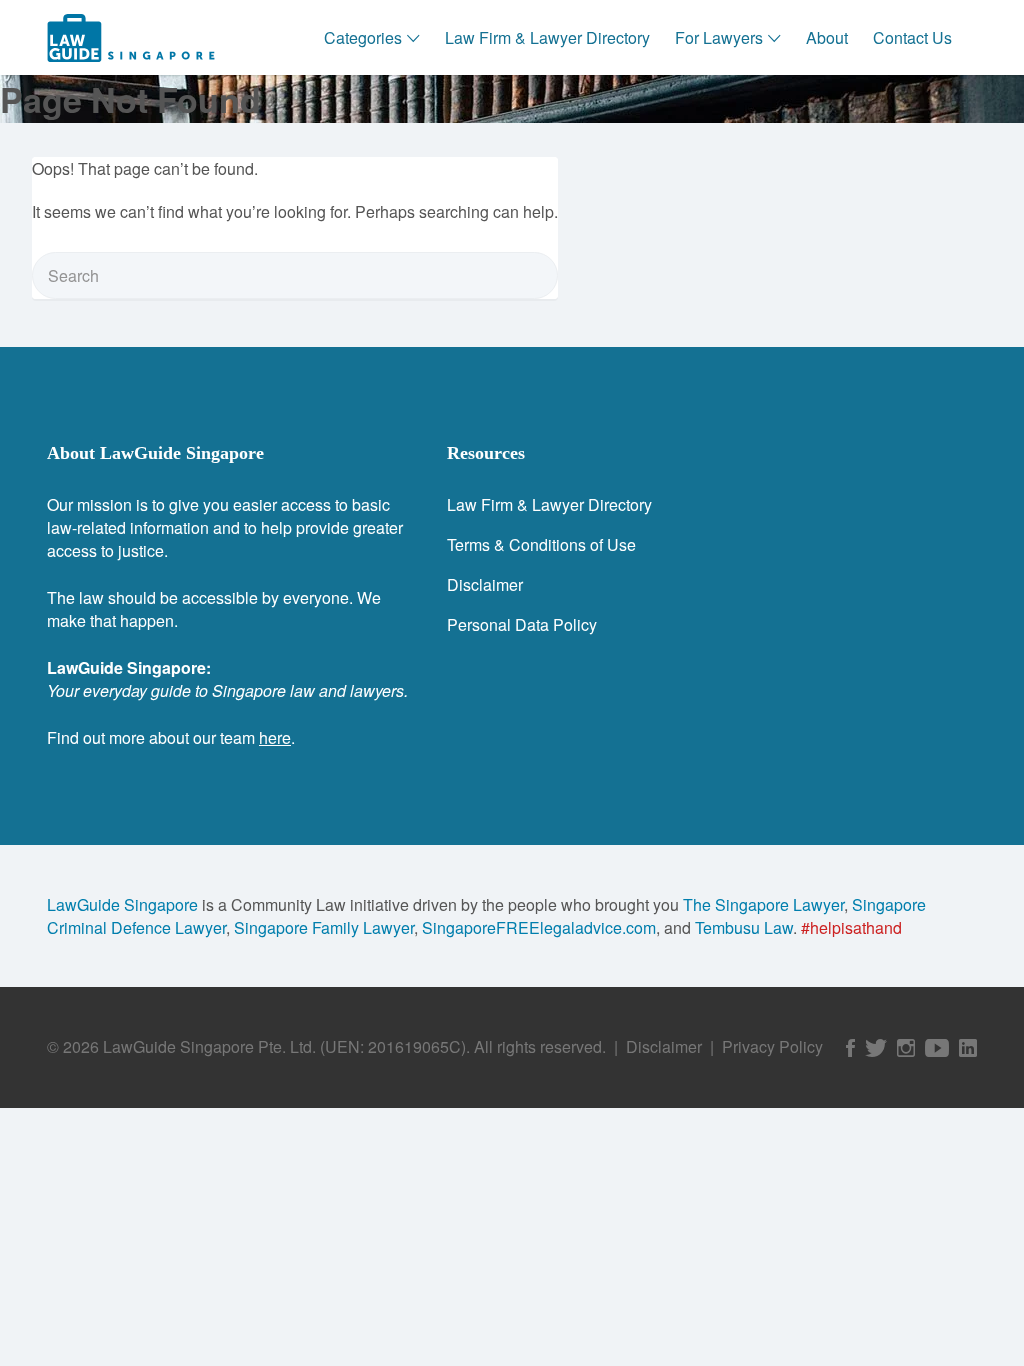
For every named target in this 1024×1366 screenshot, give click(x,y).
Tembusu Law (744, 927)
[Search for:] (295, 275)
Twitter (876, 1048)
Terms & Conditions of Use (541, 544)
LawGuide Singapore (122, 904)
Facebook (850, 1048)
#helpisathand (851, 927)
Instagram (906, 1048)
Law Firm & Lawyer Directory (547, 37)
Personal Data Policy (522, 624)
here (275, 737)
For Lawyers (719, 37)
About (827, 37)
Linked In (968, 1048)
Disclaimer (485, 584)
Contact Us (912, 37)
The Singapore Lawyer (763, 904)
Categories (363, 37)
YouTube (937, 1048)
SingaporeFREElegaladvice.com (539, 927)
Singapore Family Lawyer (324, 927)
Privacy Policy (772, 1046)
